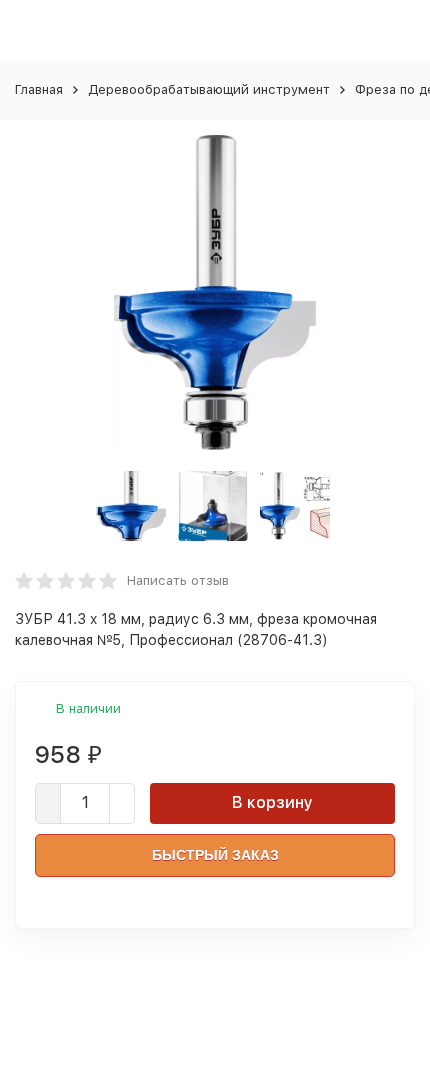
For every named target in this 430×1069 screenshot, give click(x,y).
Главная (39, 89)
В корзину (272, 802)
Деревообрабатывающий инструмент (209, 89)
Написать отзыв (178, 580)
